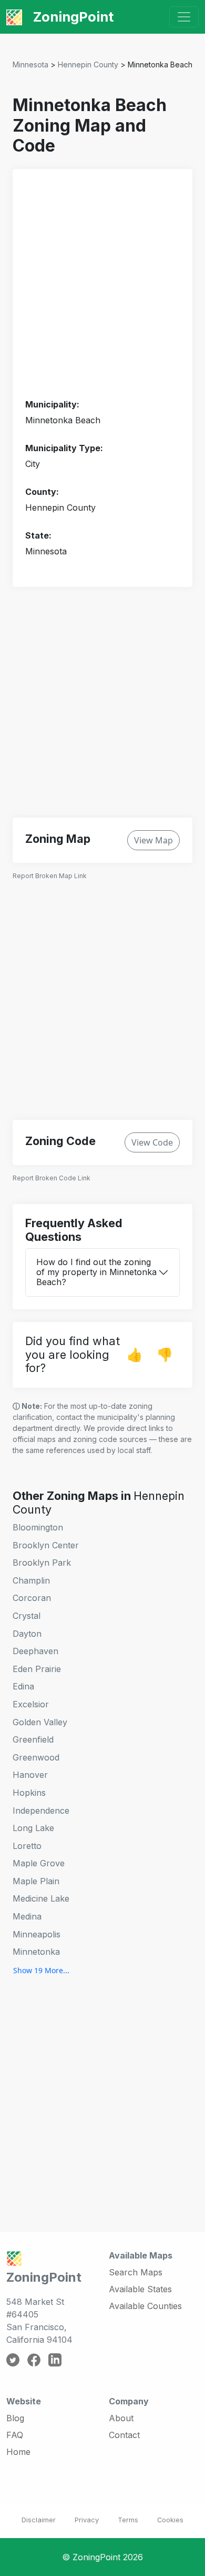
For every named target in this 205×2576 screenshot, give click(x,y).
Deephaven (35, 1651)
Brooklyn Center (46, 1545)
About (121, 2418)
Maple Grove (39, 1863)
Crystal (27, 1616)
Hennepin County (88, 64)
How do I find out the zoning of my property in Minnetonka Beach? (96, 1272)
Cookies (170, 2520)
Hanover (30, 1775)
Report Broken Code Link (52, 1178)
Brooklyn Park (42, 1563)
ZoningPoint (72, 17)
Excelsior (31, 1704)
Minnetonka (36, 1952)
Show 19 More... (41, 1970)
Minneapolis (37, 1934)
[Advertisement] (102, 284)
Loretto (27, 1846)
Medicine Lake (41, 1898)
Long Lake (33, 1828)
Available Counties (145, 2306)
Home (18, 2452)
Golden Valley (40, 1722)
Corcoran (32, 1598)
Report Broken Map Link (50, 876)
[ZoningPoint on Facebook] (34, 2359)
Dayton (27, 1634)
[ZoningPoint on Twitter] (13, 2359)
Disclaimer (39, 2520)
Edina (23, 1686)
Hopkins (29, 1793)
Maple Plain (36, 1881)
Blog (15, 2418)
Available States (140, 2289)
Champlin (31, 1580)
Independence (41, 1811)
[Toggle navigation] (184, 17)
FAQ (15, 2435)
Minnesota (30, 64)
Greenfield (33, 1739)
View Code (152, 1142)
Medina (27, 1916)
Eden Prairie (37, 1669)
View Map (153, 840)
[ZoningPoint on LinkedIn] (55, 2359)
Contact (124, 2435)
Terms (128, 2520)
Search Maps (136, 2272)
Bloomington (38, 1527)
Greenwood (36, 1757)
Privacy (87, 2520)
